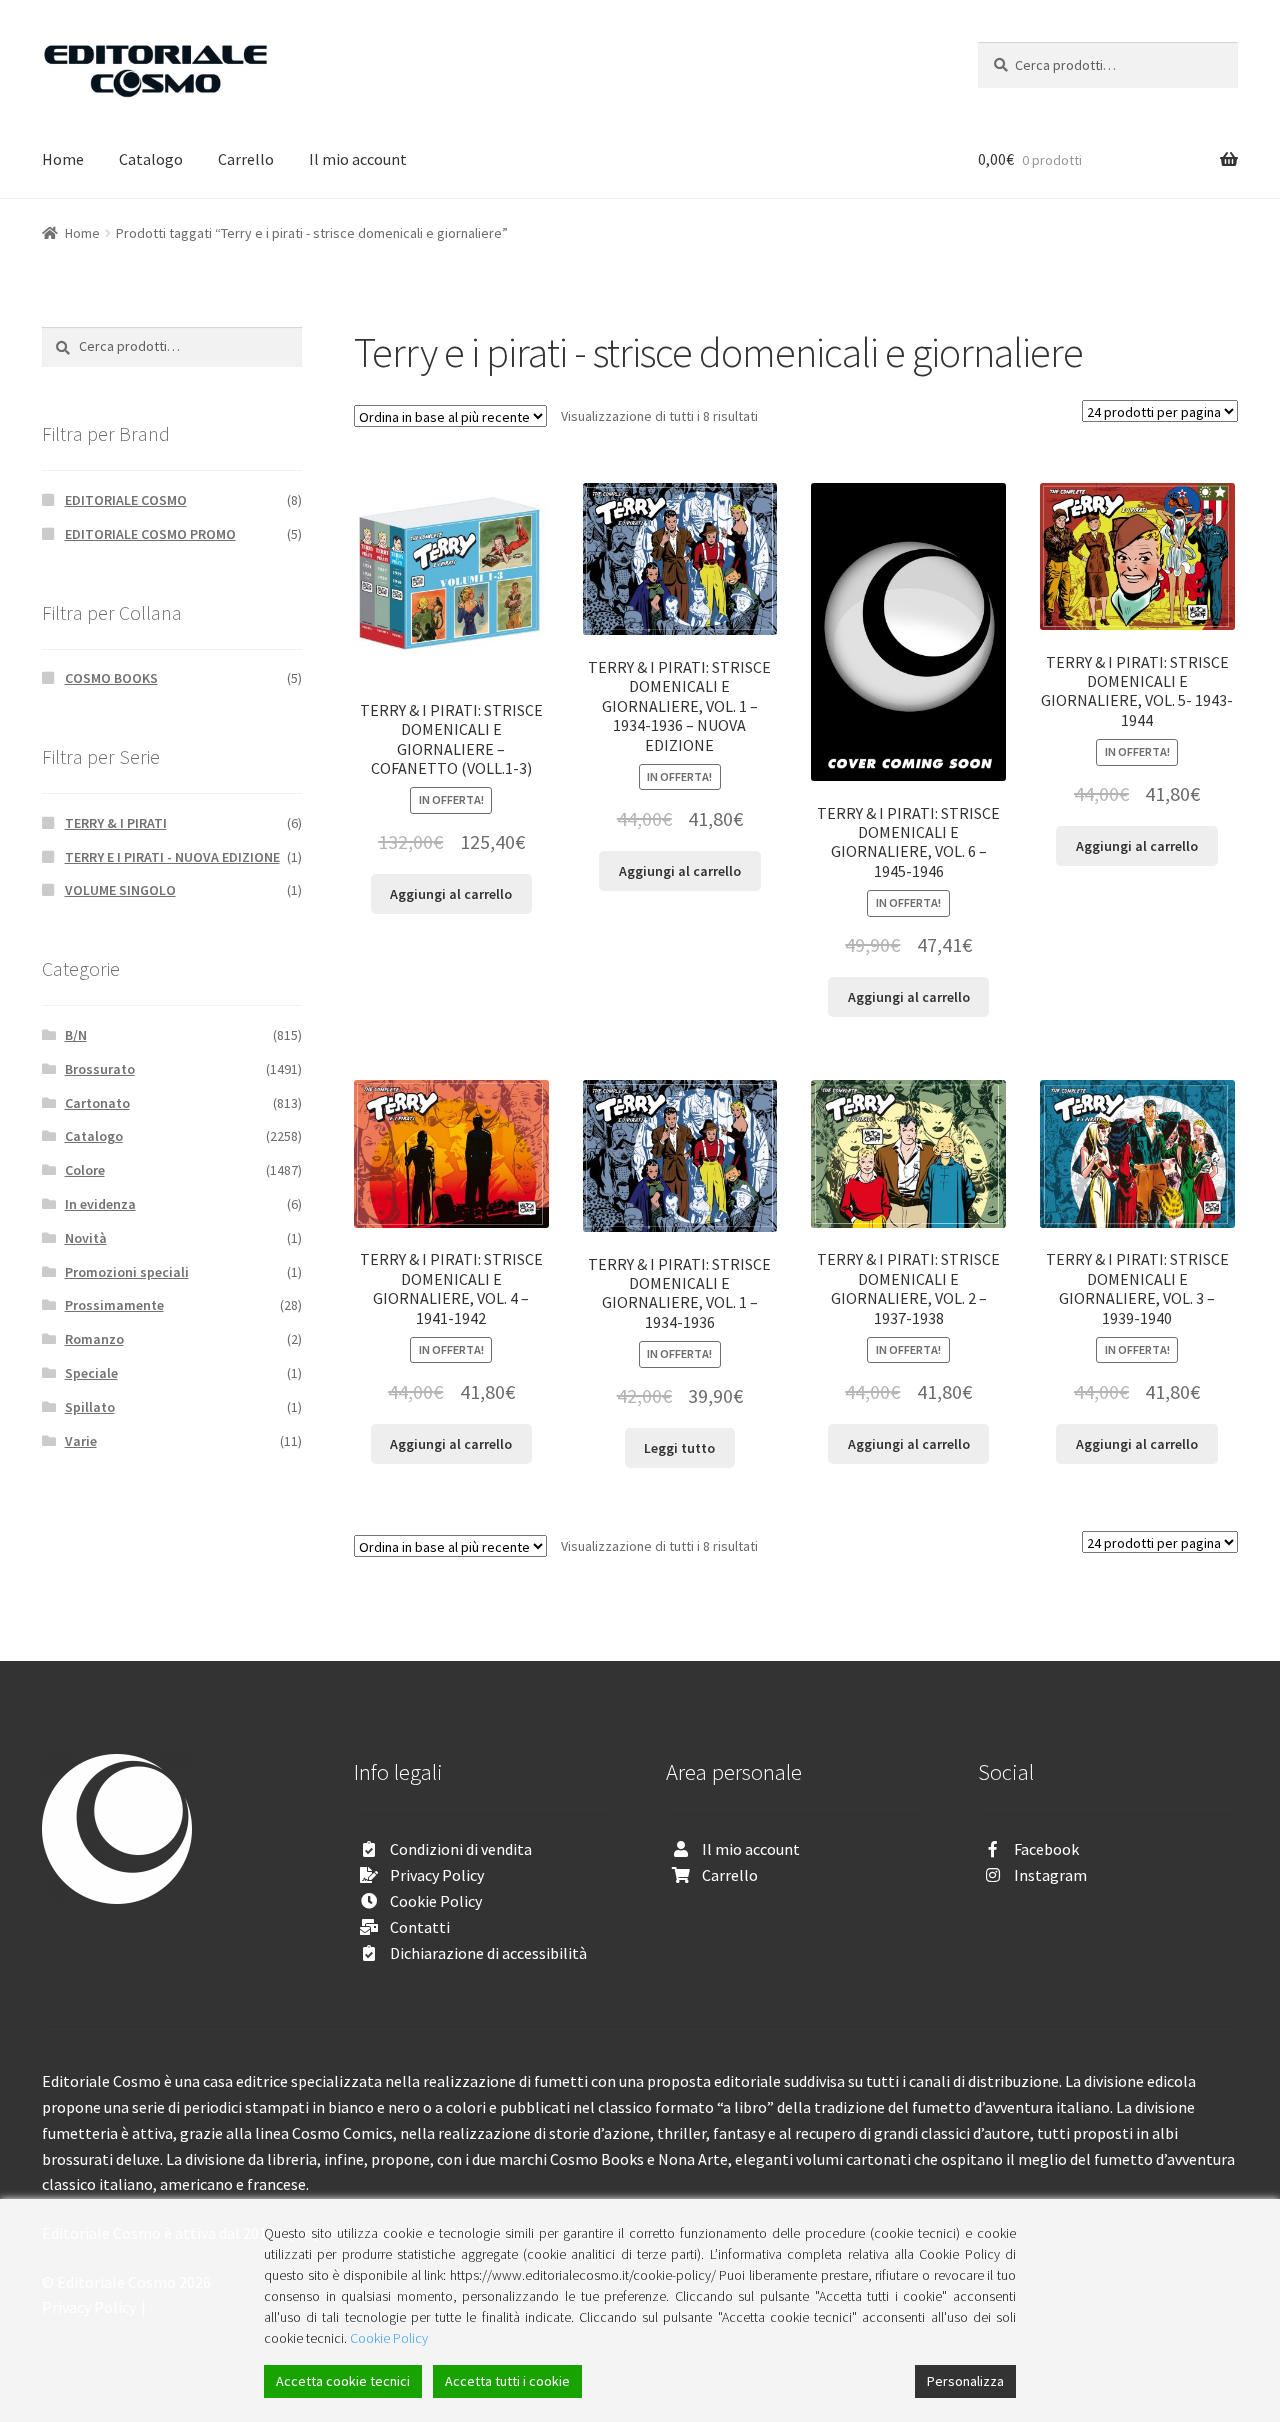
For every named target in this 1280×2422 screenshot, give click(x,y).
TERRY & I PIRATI (116, 823)
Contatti (420, 1927)
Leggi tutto (679, 1448)
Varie (81, 1441)
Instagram (1050, 1875)
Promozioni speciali (127, 1272)
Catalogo (151, 159)
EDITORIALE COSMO (126, 500)
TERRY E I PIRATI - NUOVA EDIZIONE (172, 857)
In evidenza (100, 1204)
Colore (85, 1170)
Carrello (246, 159)
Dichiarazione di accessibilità (488, 1953)
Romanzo (94, 1339)
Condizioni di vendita (461, 1849)
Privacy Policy (437, 1875)
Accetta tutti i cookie (507, 2381)
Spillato (90, 1407)
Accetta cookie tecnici (343, 2381)
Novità (86, 1238)
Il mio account (358, 159)
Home (63, 159)
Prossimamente (114, 1305)
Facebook (1046, 1849)
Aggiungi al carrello (451, 894)
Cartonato (97, 1103)
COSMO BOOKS (111, 678)
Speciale (91, 1373)
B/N (76, 1035)
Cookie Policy (436, 1901)
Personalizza (965, 2381)
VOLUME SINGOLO (120, 890)
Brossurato (100, 1069)
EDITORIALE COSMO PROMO (150, 534)
